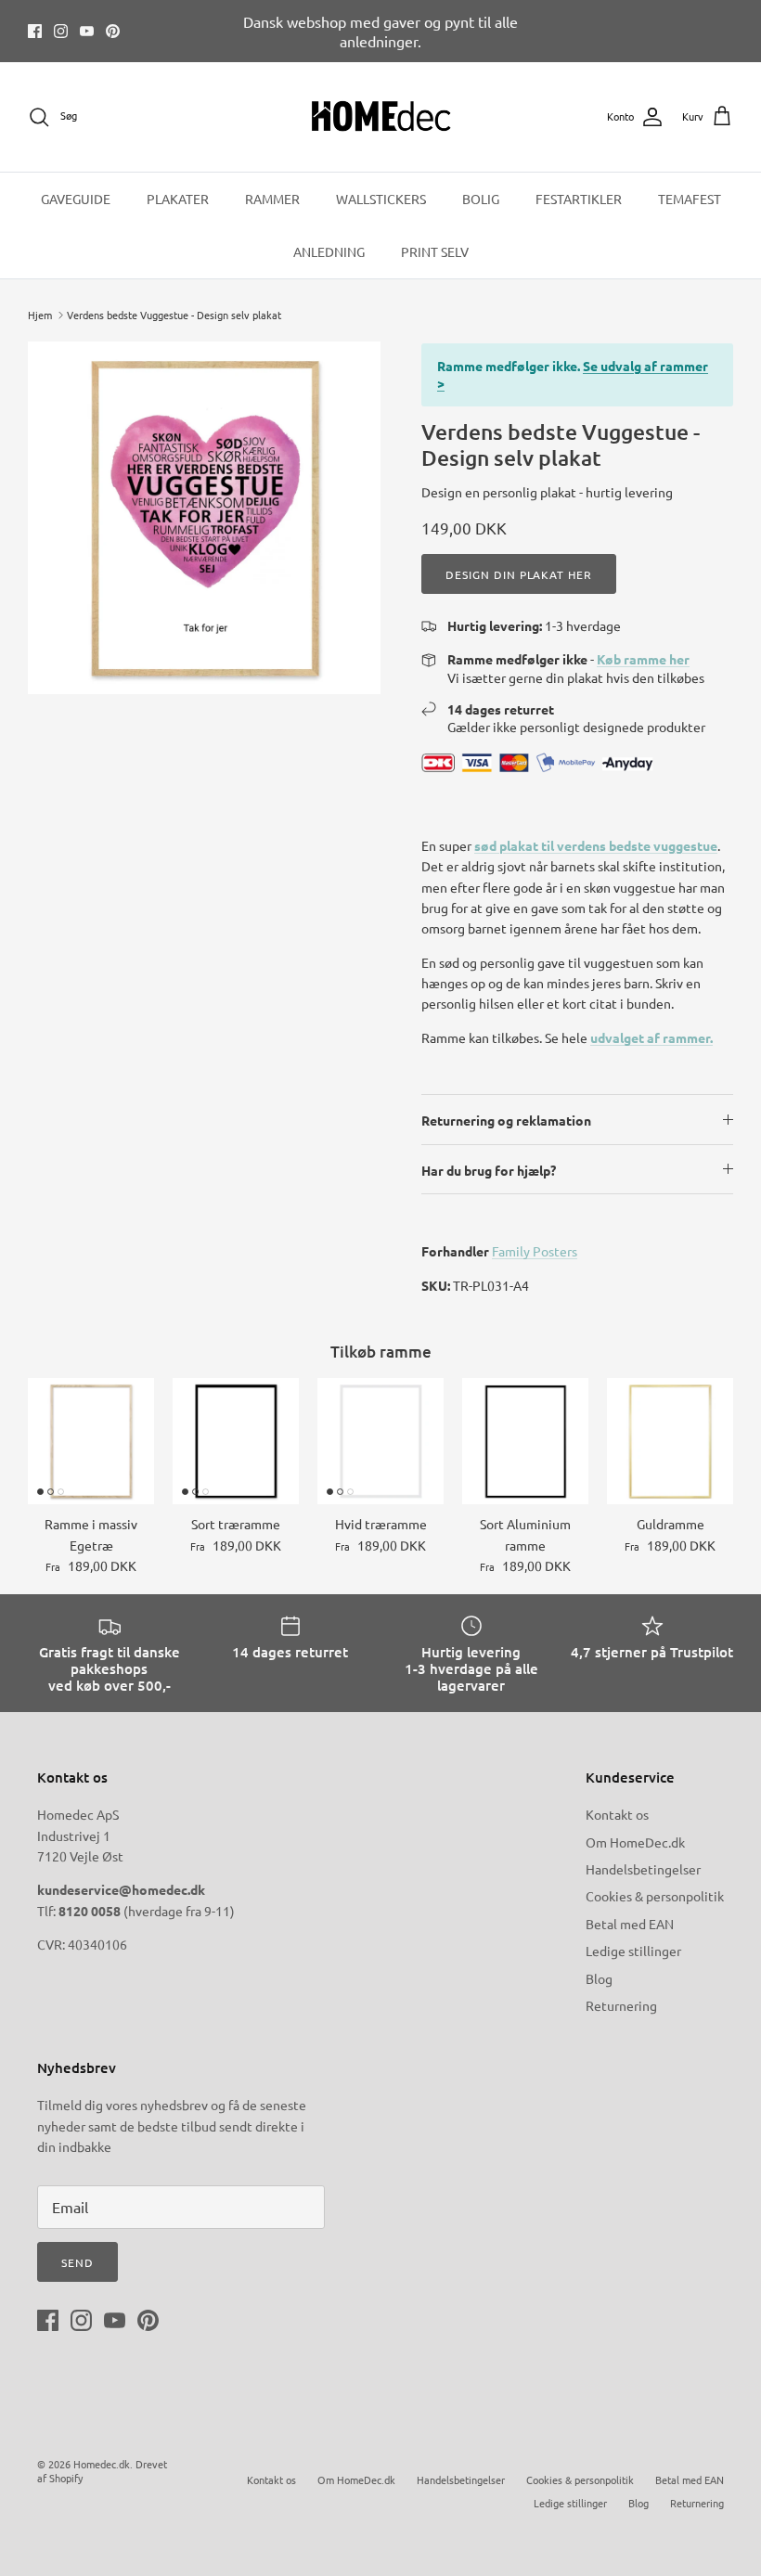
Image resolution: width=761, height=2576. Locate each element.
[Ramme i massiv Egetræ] (91, 1441)
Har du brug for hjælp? (489, 1170)
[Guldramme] (670, 1441)
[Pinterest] (113, 31)
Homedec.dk (102, 2464)
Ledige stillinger (633, 1951)
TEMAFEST (690, 199)
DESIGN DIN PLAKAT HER (519, 574)
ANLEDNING (329, 251)
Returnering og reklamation (506, 1120)
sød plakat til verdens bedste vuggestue (596, 845)
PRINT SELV (435, 251)
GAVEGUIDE (76, 199)
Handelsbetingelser (643, 1869)
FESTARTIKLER (579, 199)
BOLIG (481, 199)
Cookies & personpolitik (655, 1896)
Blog (599, 1978)
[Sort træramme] (236, 1441)
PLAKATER (178, 199)
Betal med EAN (630, 1924)
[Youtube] (87, 31)
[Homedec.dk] (381, 117)
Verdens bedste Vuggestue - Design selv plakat (174, 315)
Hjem (40, 315)
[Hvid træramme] (380, 1441)
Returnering (621, 2005)
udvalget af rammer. (651, 1037)
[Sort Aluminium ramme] (525, 1441)
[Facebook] (35, 31)
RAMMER (272, 199)
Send (77, 2262)
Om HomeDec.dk (635, 1842)
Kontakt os (617, 1814)
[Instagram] (61, 31)
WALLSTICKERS (381, 199)
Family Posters (535, 1251)
